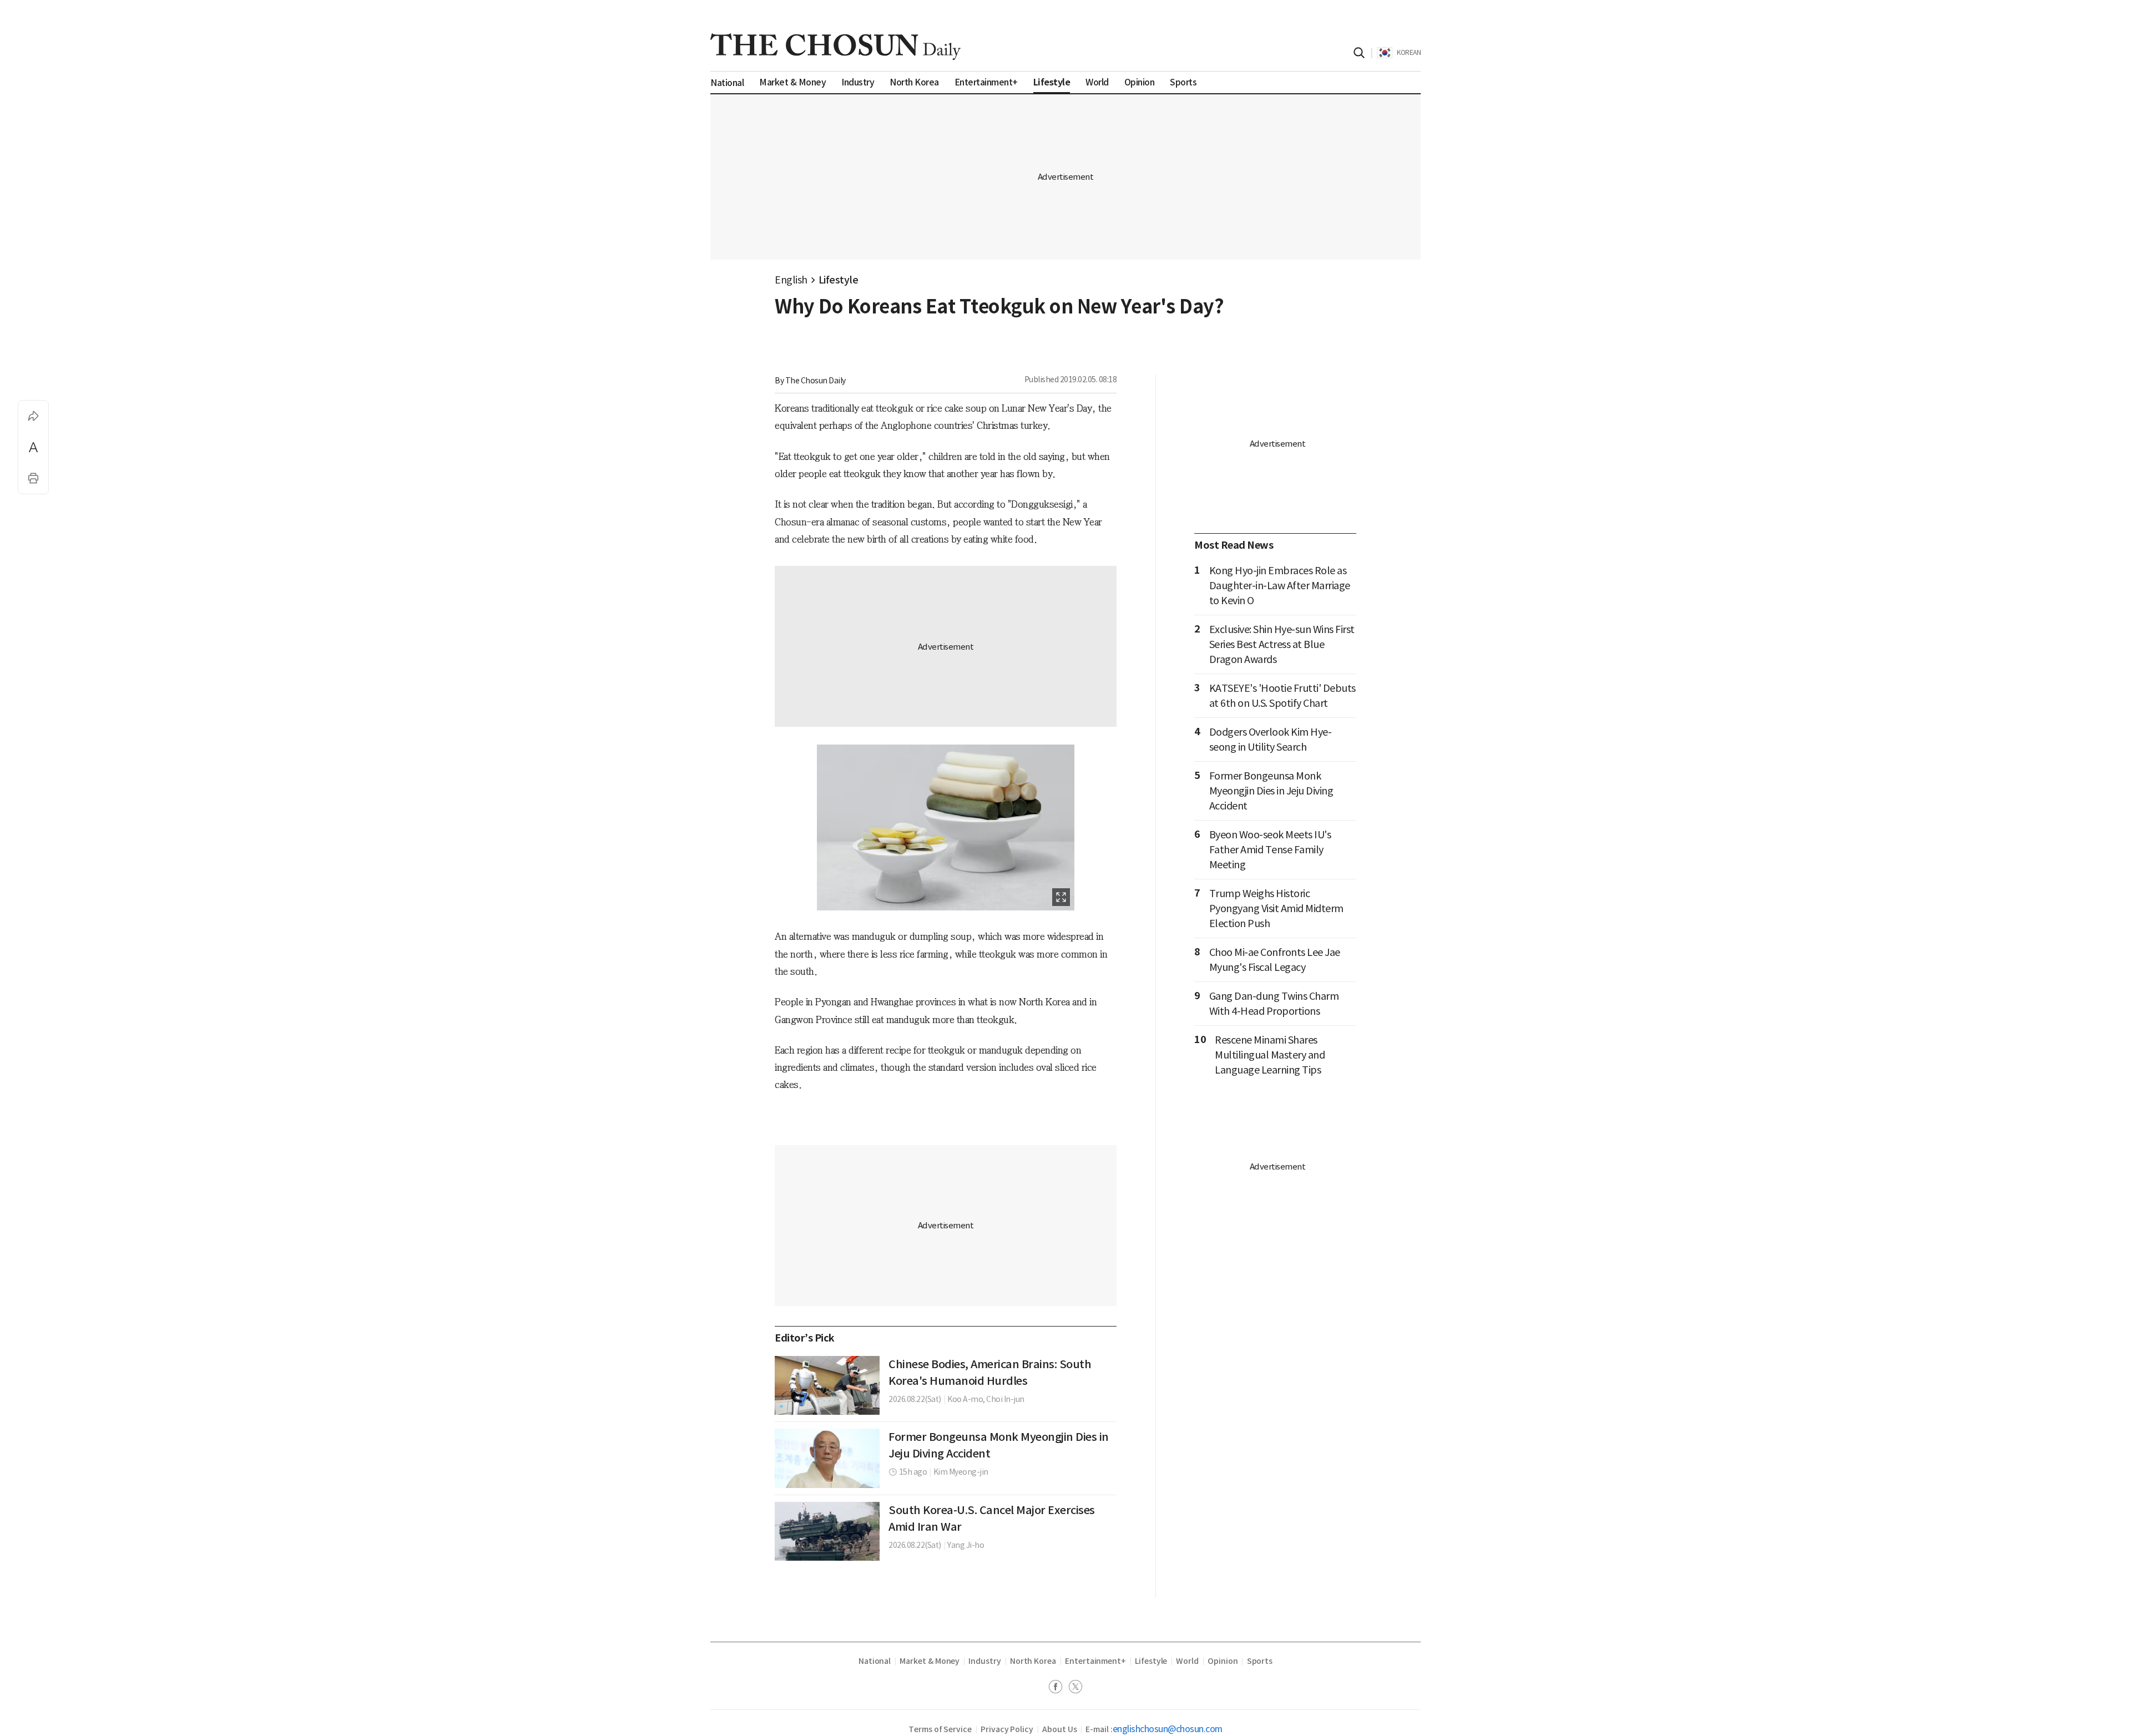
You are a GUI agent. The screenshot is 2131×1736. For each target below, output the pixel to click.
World (1187, 1661)
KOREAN (1409, 52)
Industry (984, 1661)
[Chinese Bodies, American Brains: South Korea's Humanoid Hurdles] (827, 1385)
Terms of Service (940, 1729)
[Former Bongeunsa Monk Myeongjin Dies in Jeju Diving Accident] (827, 1458)
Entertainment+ (1095, 1661)
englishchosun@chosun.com (1168, 1729)
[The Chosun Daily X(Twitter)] (1075, 1688)
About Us (1059, 1729)
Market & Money (930, 1661)
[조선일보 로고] (835, 47)
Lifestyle (839, 280)
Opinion (1223, 1661)
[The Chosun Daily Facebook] (1059, 1688)
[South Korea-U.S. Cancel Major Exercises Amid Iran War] (827, 1531)
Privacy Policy (1007, 1729)
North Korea (1033, 1661)
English (791, 280)
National (875, 1661)
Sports (1260, 1661)
